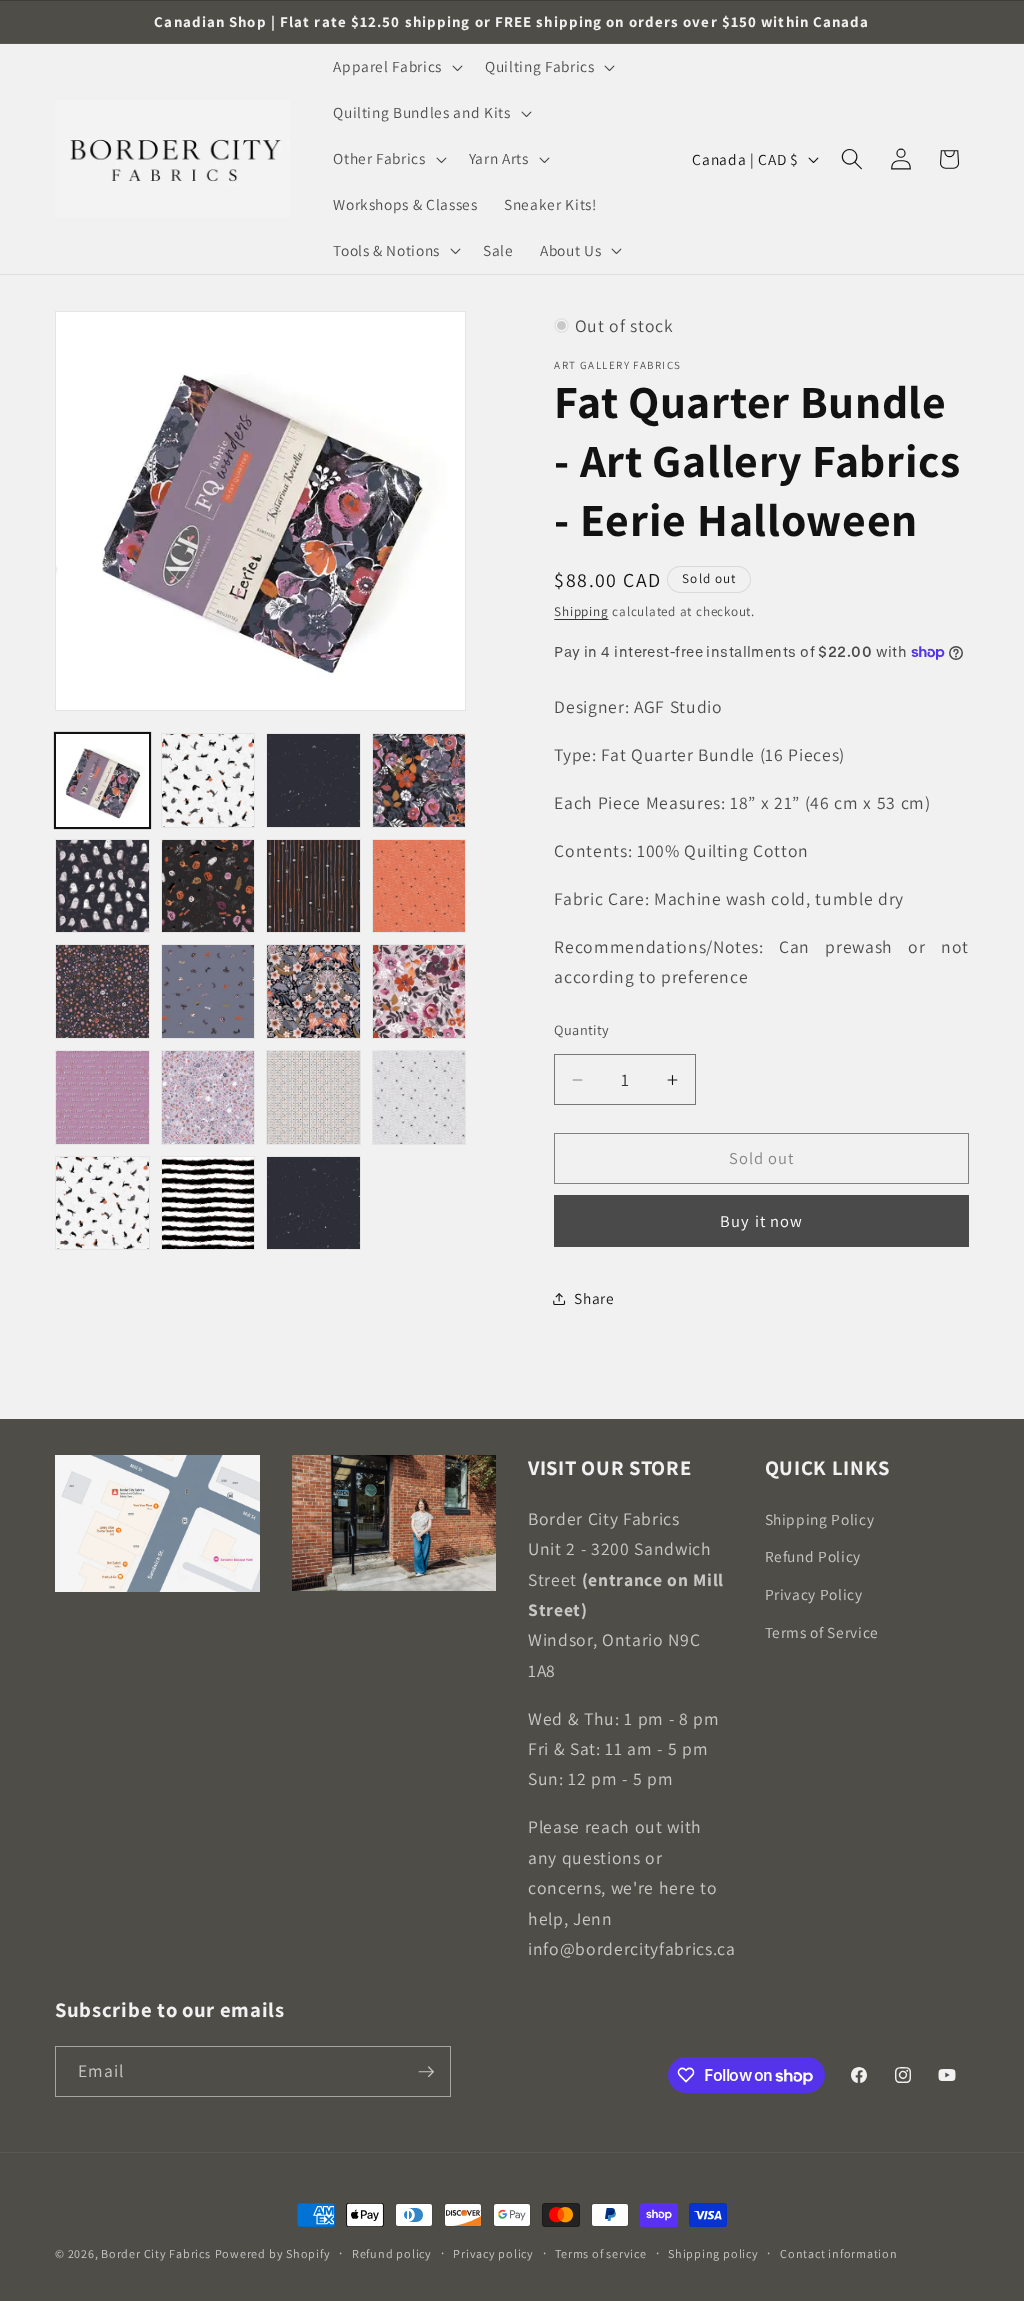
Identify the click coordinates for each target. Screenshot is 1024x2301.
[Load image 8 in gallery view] (419, 886)
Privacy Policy (814, 1594)
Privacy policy (493, 2253)
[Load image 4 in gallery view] (419, 780)
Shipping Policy (820, 1519)
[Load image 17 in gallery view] (102, 1203)
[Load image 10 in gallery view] (208, 991)
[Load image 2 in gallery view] (208, 780)
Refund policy (392, 2253)
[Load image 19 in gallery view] (313, 1203)
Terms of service (600, 2253)
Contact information (839, 2253)
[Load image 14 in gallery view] (208, 1097)
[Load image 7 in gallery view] (313, 886)
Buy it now (761, 1221)
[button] (396, 67)
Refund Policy (813, 1556)
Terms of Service (822, 1632)
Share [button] (594, 1298)
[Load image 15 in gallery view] (313, 1097)
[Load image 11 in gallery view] (313, 991)
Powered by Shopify (273, 2253)
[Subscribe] (426, 2072)
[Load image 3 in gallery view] (313, 780)
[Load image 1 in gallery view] (102, 780)
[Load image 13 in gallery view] (102, 1097)
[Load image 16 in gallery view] (419, 1097)
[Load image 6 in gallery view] (208, 886)
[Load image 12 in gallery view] (419, 991)
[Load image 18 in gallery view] (208, 1203)
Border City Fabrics (156, 2253)
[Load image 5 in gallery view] (102, 886)
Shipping (581, 611)
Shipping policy (713, 2253)
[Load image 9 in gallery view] (102, 991)
